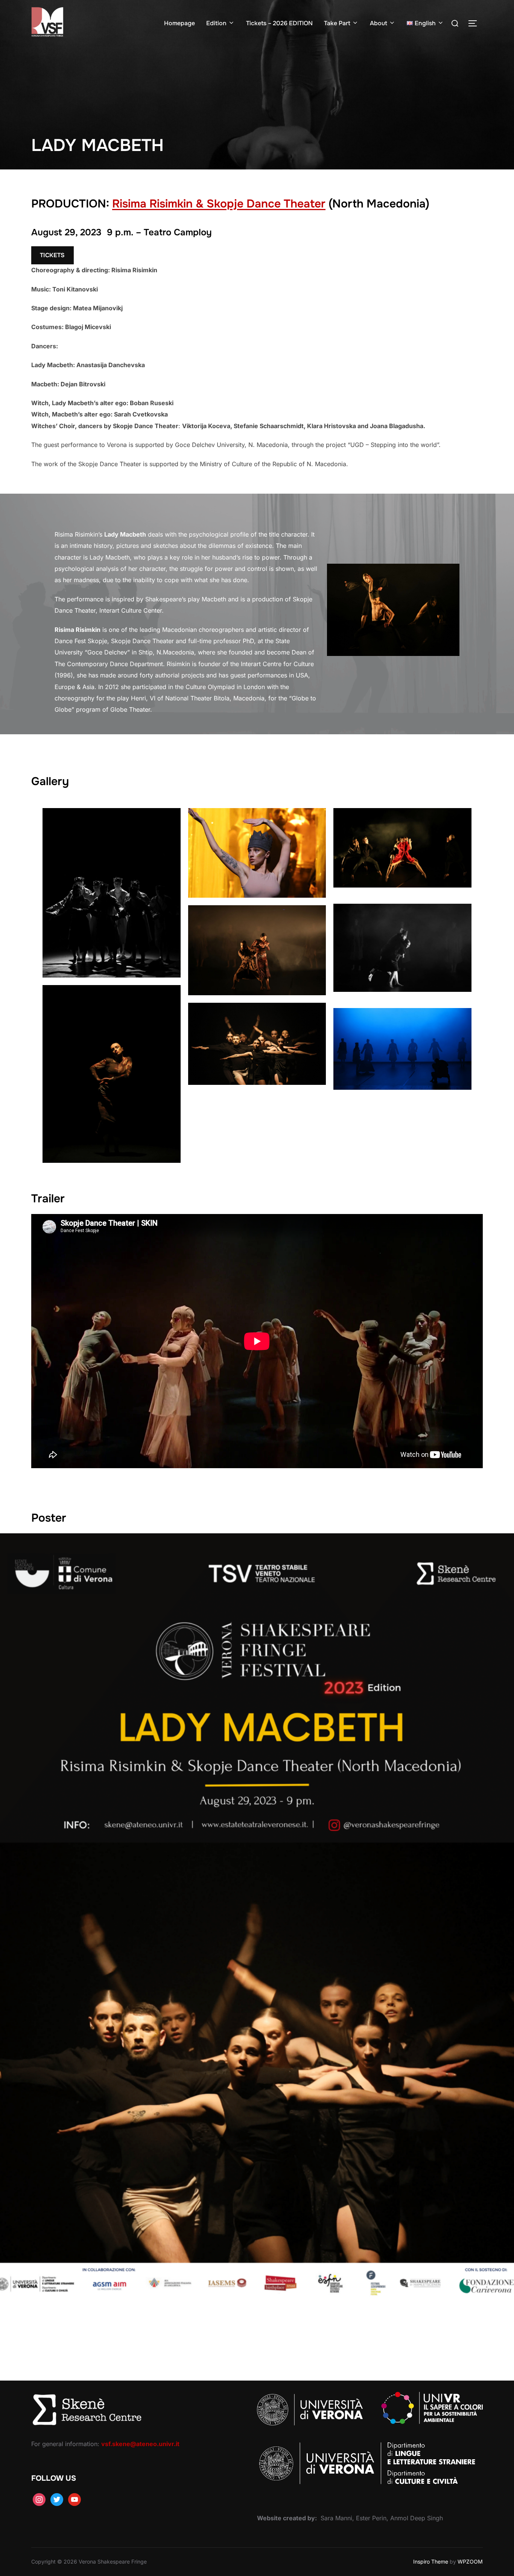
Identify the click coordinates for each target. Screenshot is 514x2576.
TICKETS (52, 255)
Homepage (179, 23)
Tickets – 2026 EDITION (279, 23)
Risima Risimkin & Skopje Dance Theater (219, 204)
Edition (216, 23)
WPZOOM (470, 2562)
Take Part (337, 23)
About (379, 23)
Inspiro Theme (431, 2562)
